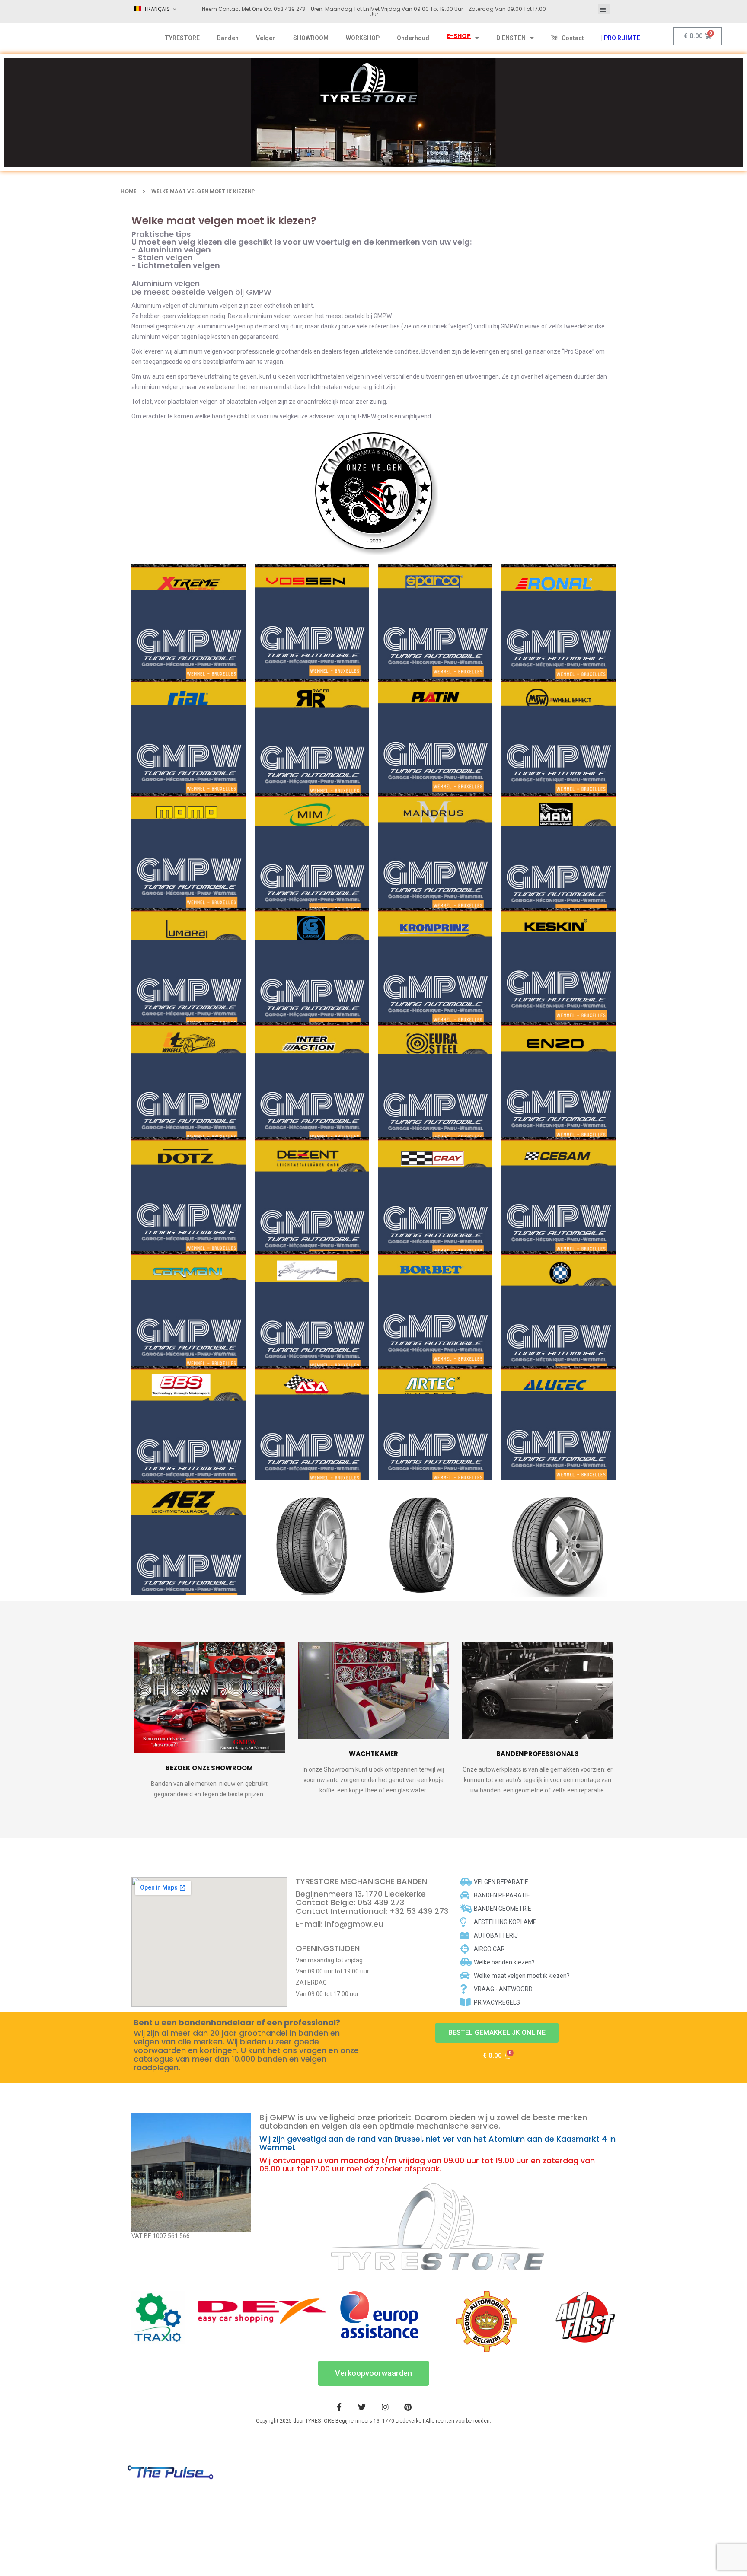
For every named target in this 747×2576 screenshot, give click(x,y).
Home (129, 191)
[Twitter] (362, 2407)
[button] (604, 9)
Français (157, 9)
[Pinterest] (408, 2407)
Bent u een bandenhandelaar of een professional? (237, 2023)
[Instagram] (385, 2407)
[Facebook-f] (339, 2407)
